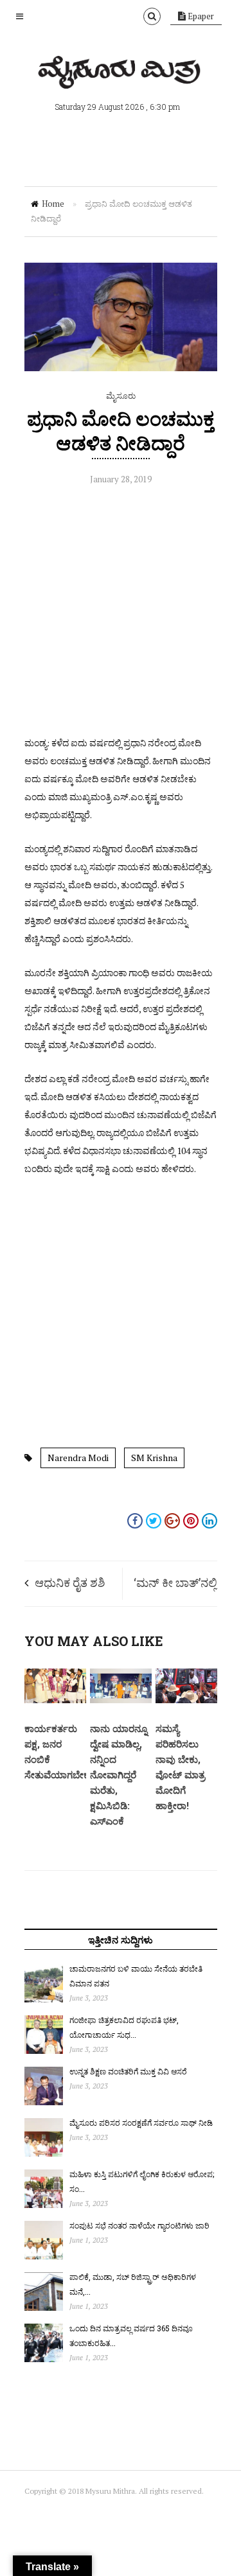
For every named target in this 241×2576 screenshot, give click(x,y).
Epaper (200, 16)
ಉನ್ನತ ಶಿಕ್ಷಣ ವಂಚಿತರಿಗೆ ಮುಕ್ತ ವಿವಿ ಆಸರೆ (128, 2071)
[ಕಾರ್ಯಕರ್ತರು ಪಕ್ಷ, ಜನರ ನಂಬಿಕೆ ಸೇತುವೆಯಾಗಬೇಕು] (55, 1700)
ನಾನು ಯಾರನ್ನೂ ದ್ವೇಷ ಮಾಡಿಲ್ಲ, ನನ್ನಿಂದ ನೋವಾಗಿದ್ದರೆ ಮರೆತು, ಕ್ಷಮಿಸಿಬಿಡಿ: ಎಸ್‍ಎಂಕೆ (119, 1774)
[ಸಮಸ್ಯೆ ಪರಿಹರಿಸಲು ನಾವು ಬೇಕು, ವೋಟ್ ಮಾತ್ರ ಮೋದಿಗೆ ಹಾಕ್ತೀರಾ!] (186, 1700)
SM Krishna (154, 1458)
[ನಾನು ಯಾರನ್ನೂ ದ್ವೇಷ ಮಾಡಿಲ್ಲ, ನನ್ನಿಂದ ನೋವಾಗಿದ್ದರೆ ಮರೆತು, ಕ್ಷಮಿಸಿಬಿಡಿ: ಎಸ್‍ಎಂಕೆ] (121, 1700)
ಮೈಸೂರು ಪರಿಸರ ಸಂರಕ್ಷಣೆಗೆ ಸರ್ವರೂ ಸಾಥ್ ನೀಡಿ (141, 2123)
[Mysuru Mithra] (121, 74)
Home (53, 204)
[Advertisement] (121, 614)
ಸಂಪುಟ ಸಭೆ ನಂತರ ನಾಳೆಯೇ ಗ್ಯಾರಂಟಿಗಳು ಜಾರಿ (139, 2225)
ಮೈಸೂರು (121, 396)
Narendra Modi (78, 1458)
